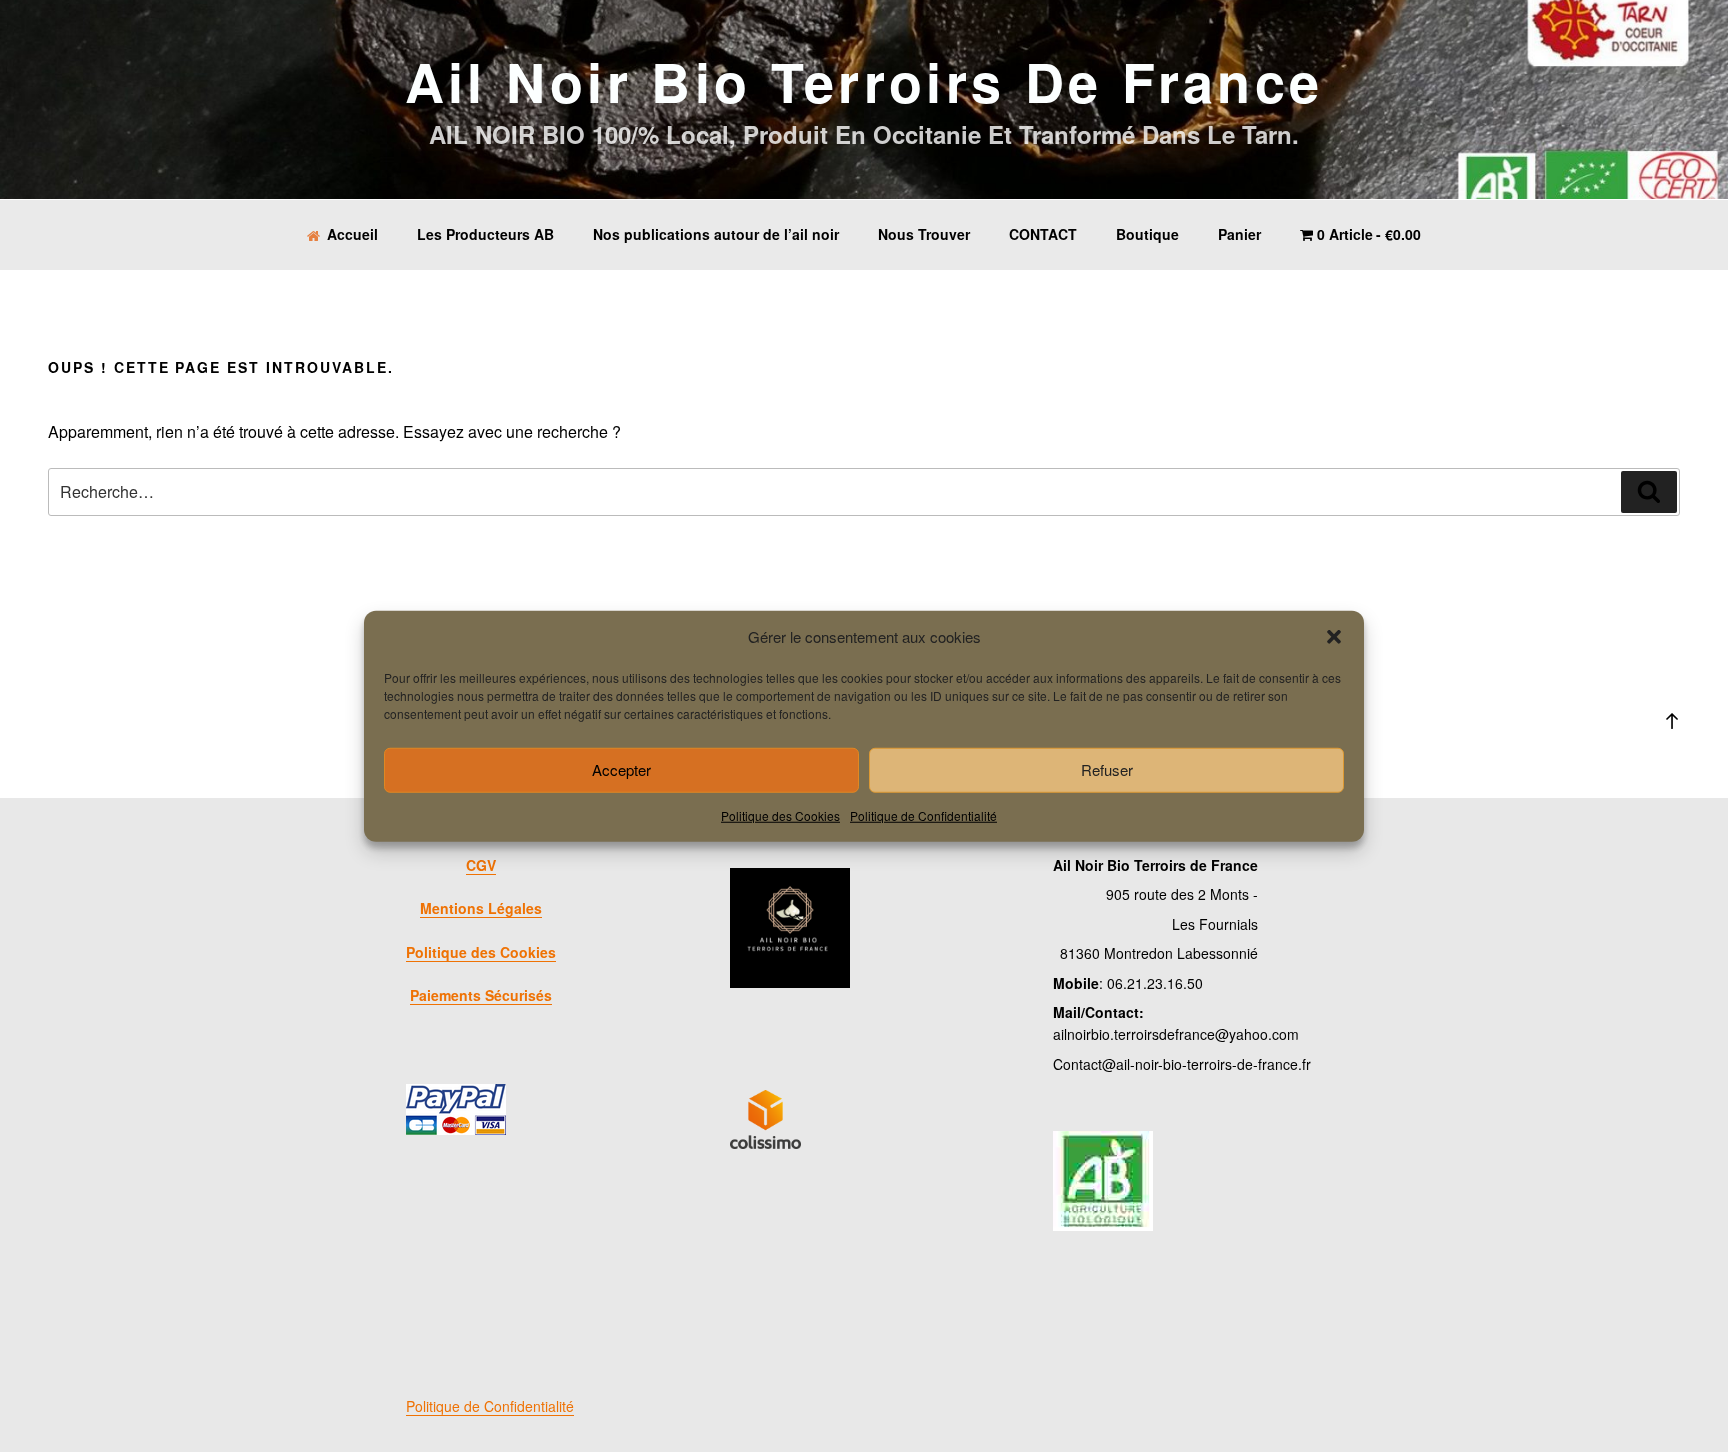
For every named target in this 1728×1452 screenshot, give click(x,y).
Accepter (621, 769)
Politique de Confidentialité (923, 814)
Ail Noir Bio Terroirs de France (864, 81)
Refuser (1107, 769)
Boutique (1147, 234)
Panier (1239, 234)
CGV (481, 865)
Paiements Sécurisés (481, 995)
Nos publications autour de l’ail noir (716, 234)
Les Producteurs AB (485, 234)
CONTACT (1043, 234)
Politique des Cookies (780, 814)
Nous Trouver (924, 234)
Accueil (352, 234)
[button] (1334, 637)
